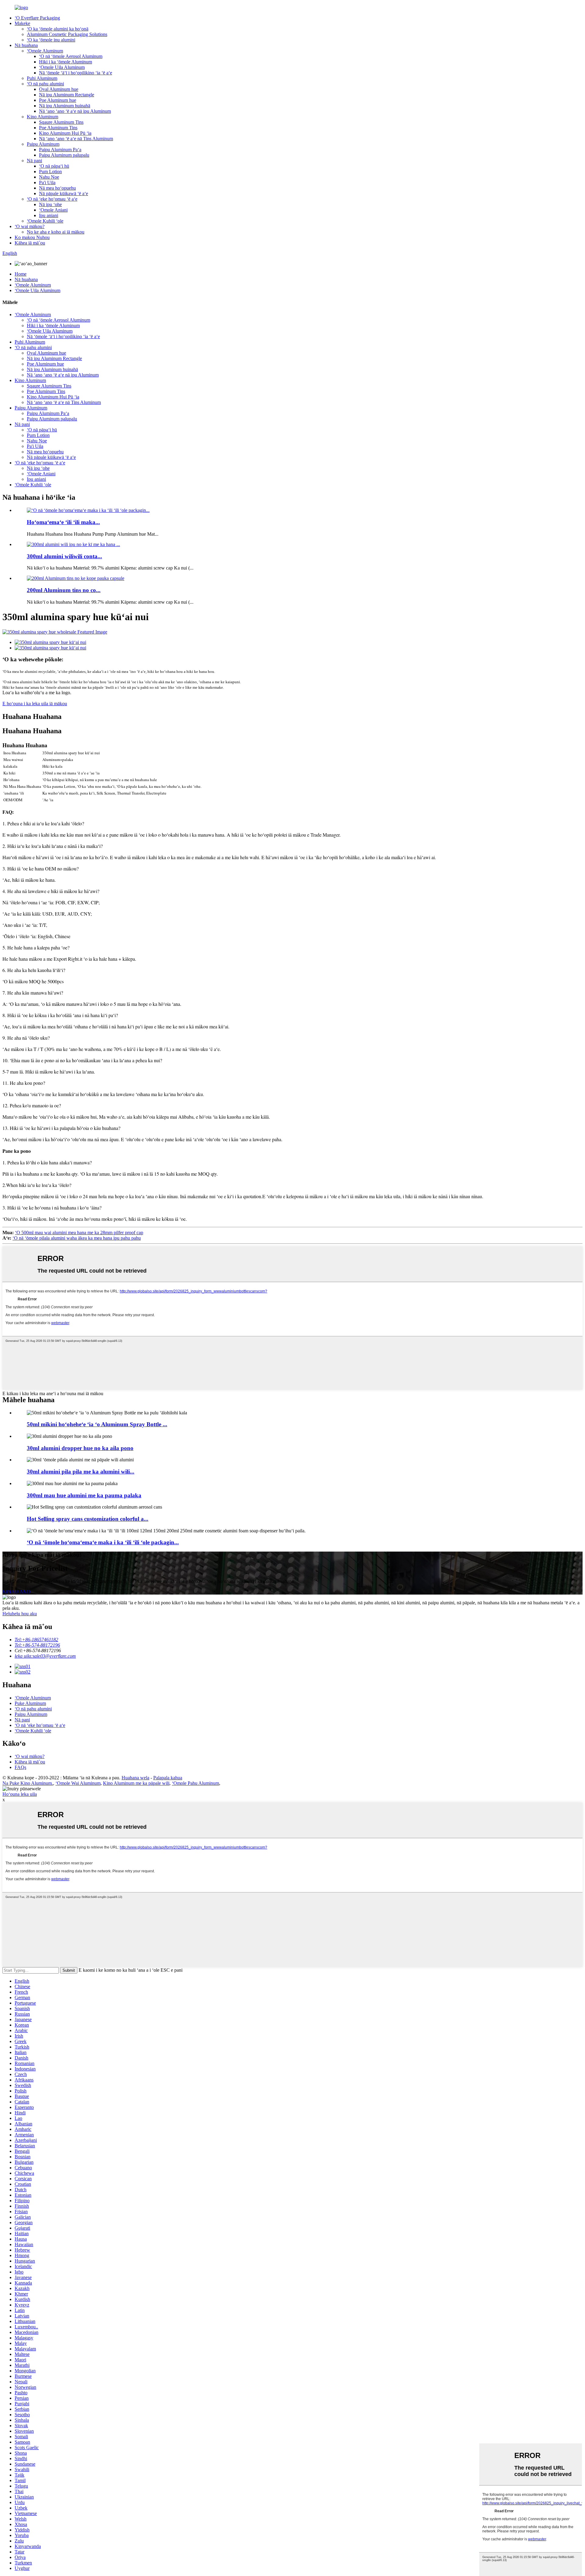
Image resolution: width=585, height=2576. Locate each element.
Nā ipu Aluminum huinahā (65, 106)
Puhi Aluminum (42, 78)
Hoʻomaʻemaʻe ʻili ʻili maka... (63, 522)
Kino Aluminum (43, 117)
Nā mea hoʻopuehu (57, 188)
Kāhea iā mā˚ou (30, 243)
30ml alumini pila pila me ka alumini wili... (81, 1472)
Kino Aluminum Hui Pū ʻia (65, 133)
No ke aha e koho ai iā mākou (56, 232)
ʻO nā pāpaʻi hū (54, 166)
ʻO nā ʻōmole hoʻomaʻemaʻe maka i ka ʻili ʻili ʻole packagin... (103, 1542)
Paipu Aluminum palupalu (64, 155)
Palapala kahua (168, 1778)
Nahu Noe (49, 177)
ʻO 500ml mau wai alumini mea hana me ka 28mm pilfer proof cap (79, 1233)
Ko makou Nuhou (32, 237)
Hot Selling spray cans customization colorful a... (88, 1519)
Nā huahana (26, 45)
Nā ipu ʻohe (50, 204)
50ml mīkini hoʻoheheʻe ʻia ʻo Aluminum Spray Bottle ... (97, 1424)
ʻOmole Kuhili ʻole (45, 221)
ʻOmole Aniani (53, 210)
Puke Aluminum (30, 1703)
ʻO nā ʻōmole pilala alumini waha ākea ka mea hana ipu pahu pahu (77, 1238)
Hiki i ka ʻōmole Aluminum (66, 62)
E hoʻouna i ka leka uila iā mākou (35, 704)
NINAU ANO (16, 1592)
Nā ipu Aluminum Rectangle (67, 95)
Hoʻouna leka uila (20, 1794)
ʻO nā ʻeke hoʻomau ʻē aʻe (52, 199)
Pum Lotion (50, 171)
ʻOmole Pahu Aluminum (195, 1783)
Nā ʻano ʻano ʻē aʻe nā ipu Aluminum (75, 111)
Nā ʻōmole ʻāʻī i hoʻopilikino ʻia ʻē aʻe (76, 73)
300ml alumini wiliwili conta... (64, 556)
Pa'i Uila (47, 182)
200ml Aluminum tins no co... (64, 590)
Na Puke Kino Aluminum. (28, 1783)
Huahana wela (135, 1778)
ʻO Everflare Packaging (37, 18)
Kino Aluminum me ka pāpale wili (136, 1783)
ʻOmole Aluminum (45, 51)
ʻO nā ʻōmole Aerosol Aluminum (71, 56)
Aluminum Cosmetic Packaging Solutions (67, 34)
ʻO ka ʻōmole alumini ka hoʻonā (58, 29)
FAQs (20, 1767)
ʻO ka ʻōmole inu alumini (51, 40)
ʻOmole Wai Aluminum (78, 1783)
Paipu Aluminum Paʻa (60, 150)
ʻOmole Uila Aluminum (62, 67)
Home (21, 274)
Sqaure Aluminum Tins (61, 122)
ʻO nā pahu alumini (45, 84)
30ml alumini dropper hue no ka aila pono (80, 1448)
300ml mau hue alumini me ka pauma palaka (84, 1495)
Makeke (22, 23)
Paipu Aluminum (43, 144)
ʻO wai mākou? (30, 226)
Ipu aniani (49, 215)
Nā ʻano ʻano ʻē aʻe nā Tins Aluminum (76, 139)
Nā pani (34, 161)
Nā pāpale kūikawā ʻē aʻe (64, 193)
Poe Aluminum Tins (58, 128)
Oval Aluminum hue (59, 89)
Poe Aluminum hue (58, 100)
